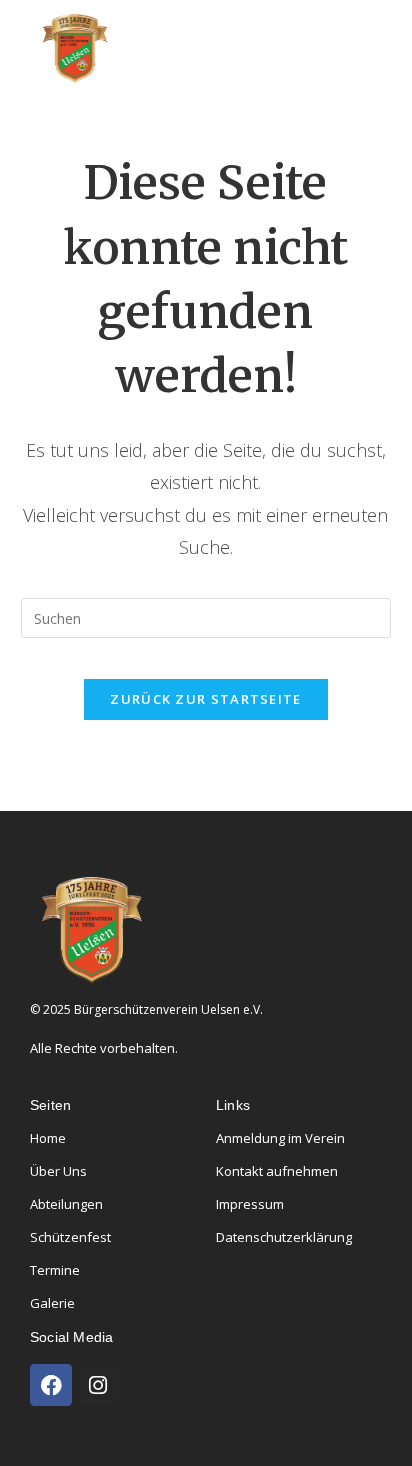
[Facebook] (51, 1385)
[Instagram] (98, 1385)
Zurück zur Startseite (205, 699)
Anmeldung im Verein (280, 1138)
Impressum (250, 1204)
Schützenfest (70, 1237)
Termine (55, 1270)
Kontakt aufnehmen (277, 1171)
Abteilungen (66, 1204)
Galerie (52, 1303)
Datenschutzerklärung (284, 1237)
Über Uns (58, 1171)
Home (48, 1138)
